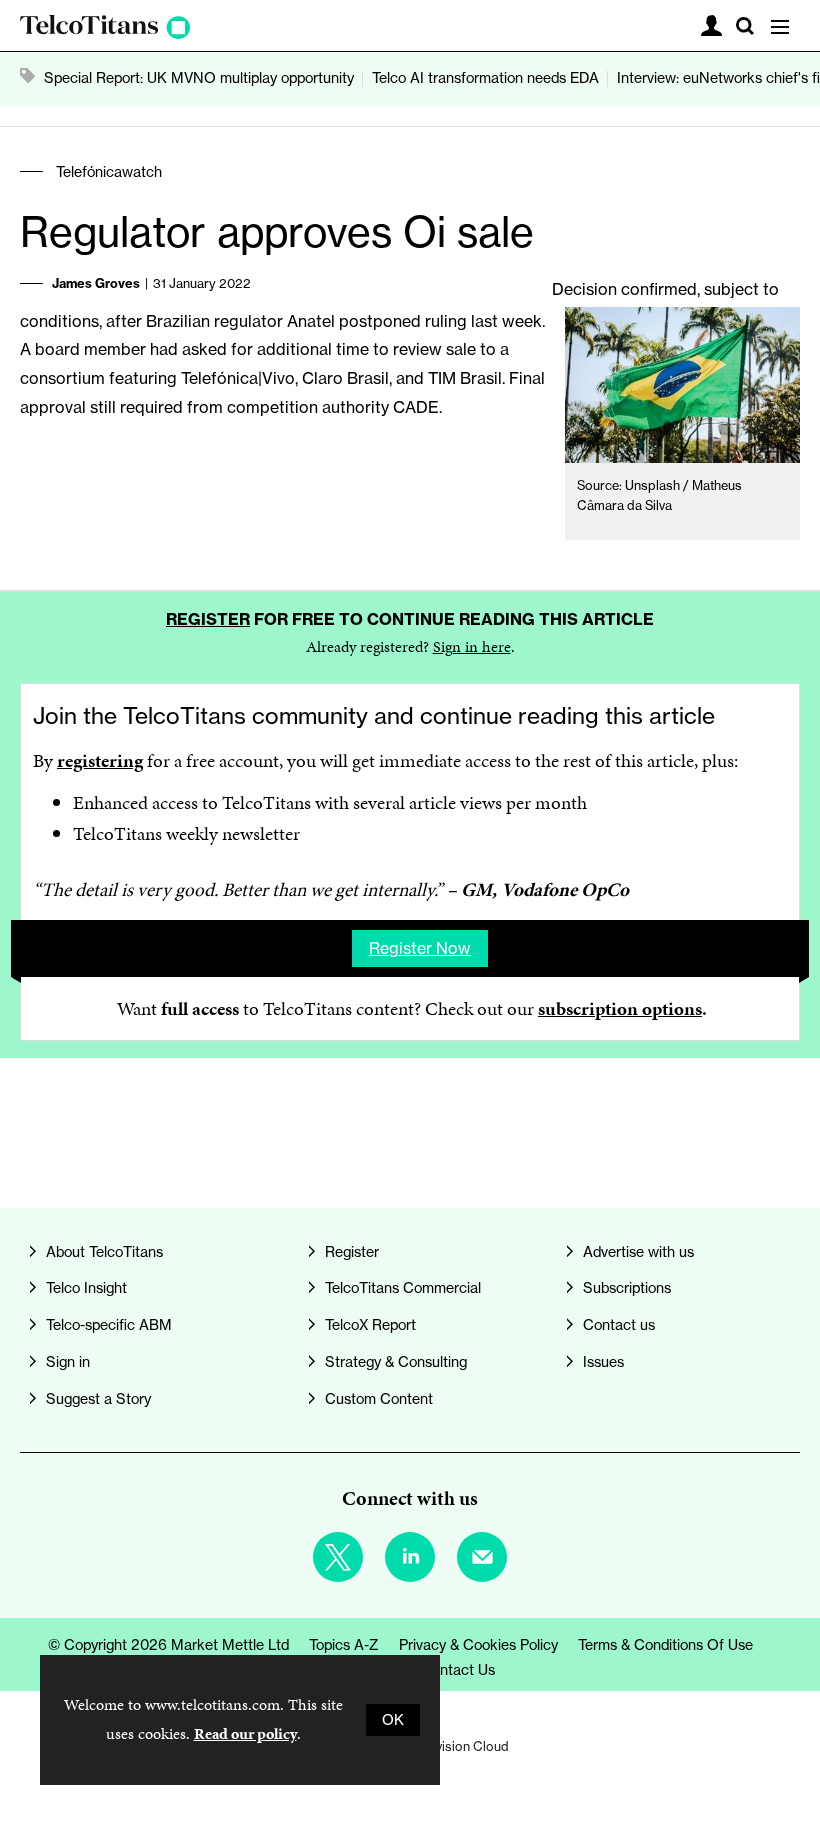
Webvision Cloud (459, 1746)
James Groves (96, 283)
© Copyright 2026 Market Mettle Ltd (168, 1645)
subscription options (620, 1008)
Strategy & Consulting (396, 1362)
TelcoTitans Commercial (403, 1288)
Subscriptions (627, 1288)
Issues (603, 1362)
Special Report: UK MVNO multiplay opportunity (199, 78)
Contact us (619, 1325)
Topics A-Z (344, 1645)
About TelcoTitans (104, 1252)
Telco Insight (86, 1288)
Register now (420, 948)
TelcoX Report (370, 1325)
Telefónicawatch (109, 172)
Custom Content (379, 1399)
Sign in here (472, 646)
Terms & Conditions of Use (665, 1645)
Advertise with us (638, 1252)
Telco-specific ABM (109, 1325)
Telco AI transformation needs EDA (485, 78)
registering (100, 760)
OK (393, 1720)
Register (208, 619)
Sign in (68, 1362)
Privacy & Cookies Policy (478, 1645)
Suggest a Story (98, 1399)
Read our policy (245, 1733)
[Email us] (482, 1557)
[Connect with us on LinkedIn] (410, 1557)
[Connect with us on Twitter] (338, 1557)
